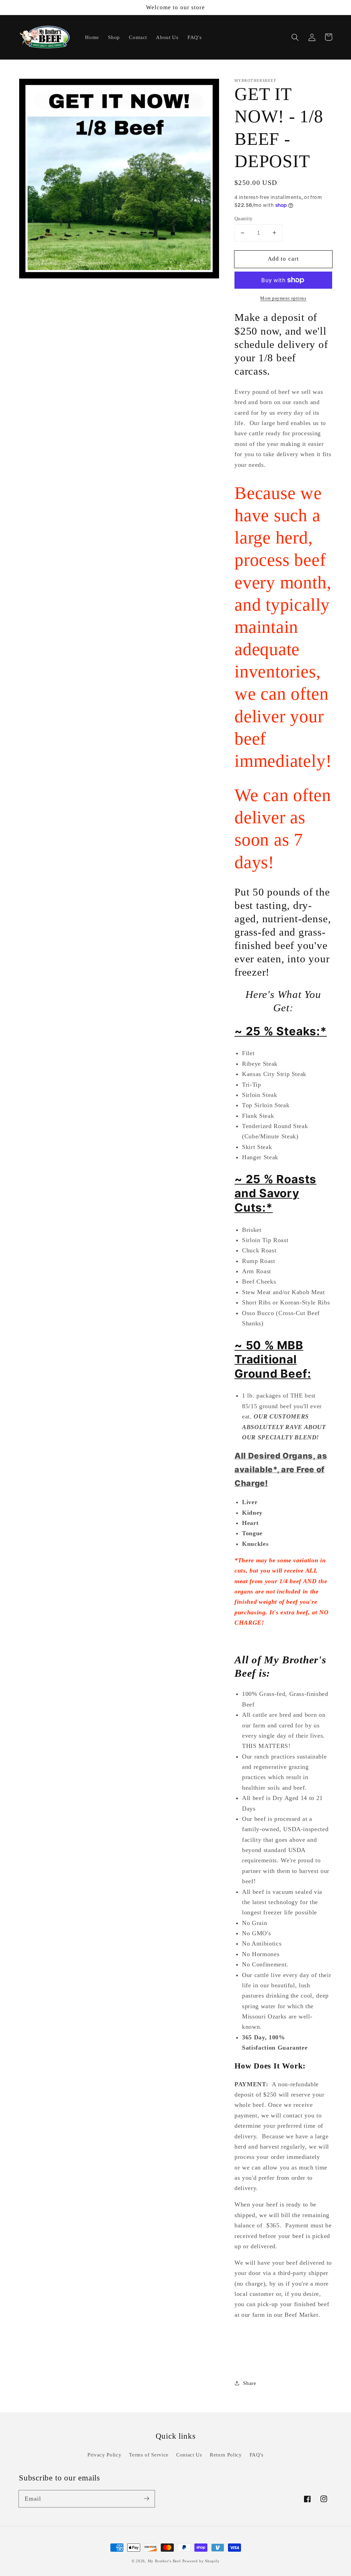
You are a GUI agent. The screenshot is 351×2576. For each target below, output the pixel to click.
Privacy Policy (104, 2455)
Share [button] (250, 2383)
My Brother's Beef (164, 2561)
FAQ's (257, 2455)
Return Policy (226, 2455)
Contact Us (189, 2455)
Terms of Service (149, 2455)
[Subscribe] (146, 2499)
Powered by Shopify (201, 2561)
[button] (295, 37)
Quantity (244, 218)
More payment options (283, 298)
